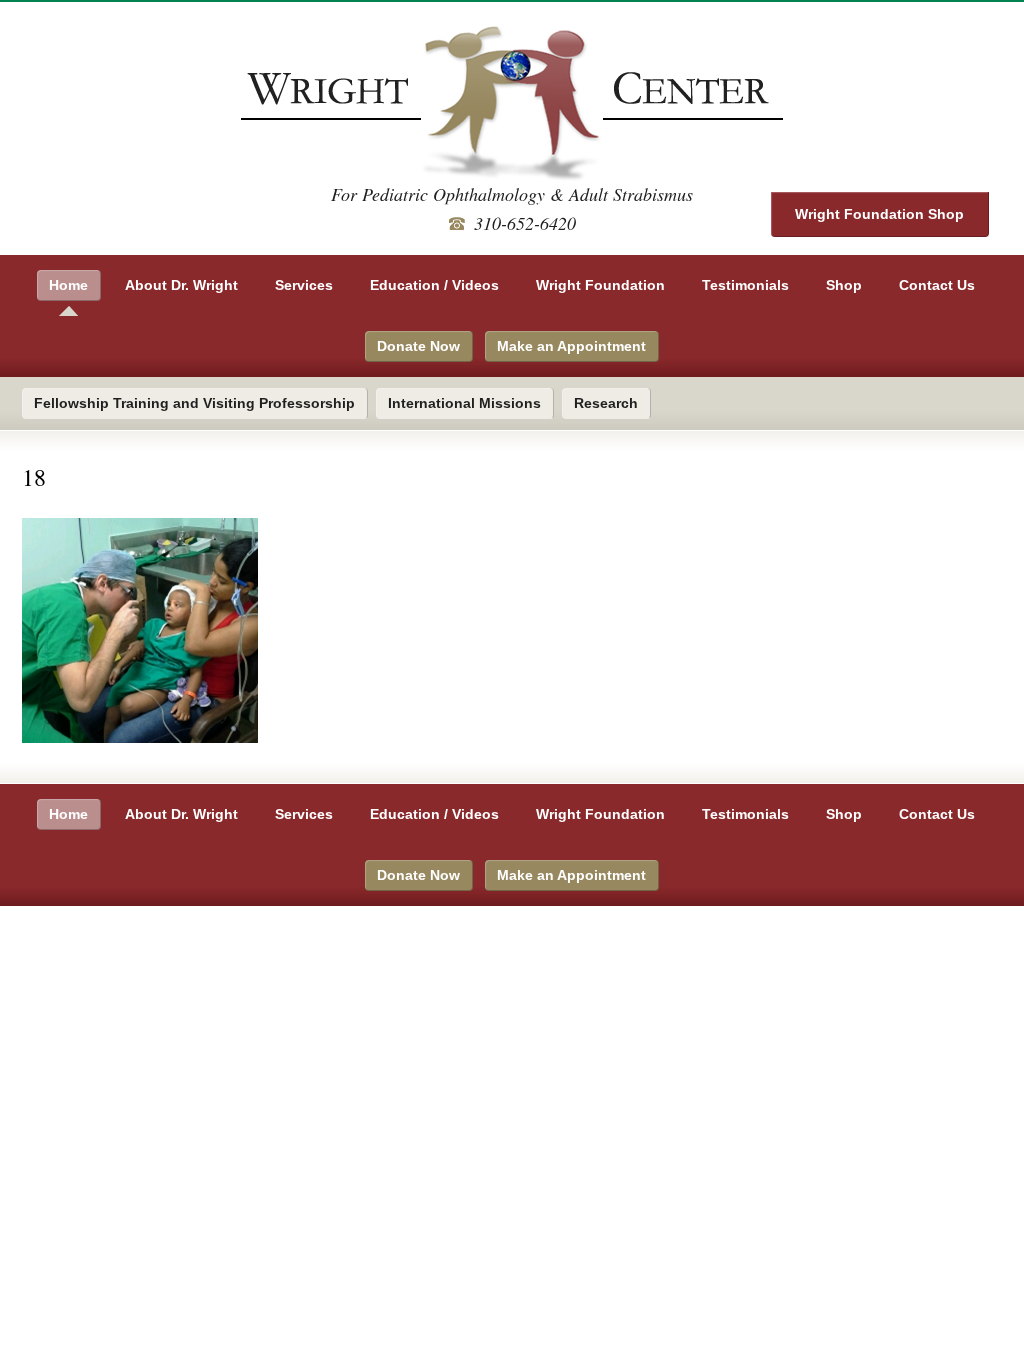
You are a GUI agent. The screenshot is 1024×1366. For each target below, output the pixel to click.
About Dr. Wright (181, 285)
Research (606, 403)
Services (304, 285)
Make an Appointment (571, 346)
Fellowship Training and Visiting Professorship (194, 403)
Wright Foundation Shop (879, 214)
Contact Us (937, 285)
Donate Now (418, 346)
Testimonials (745, 285)
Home (68, 285)
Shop (844, 285)
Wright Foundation (600, 285)
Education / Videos (434, 285)
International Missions (464, 403)
